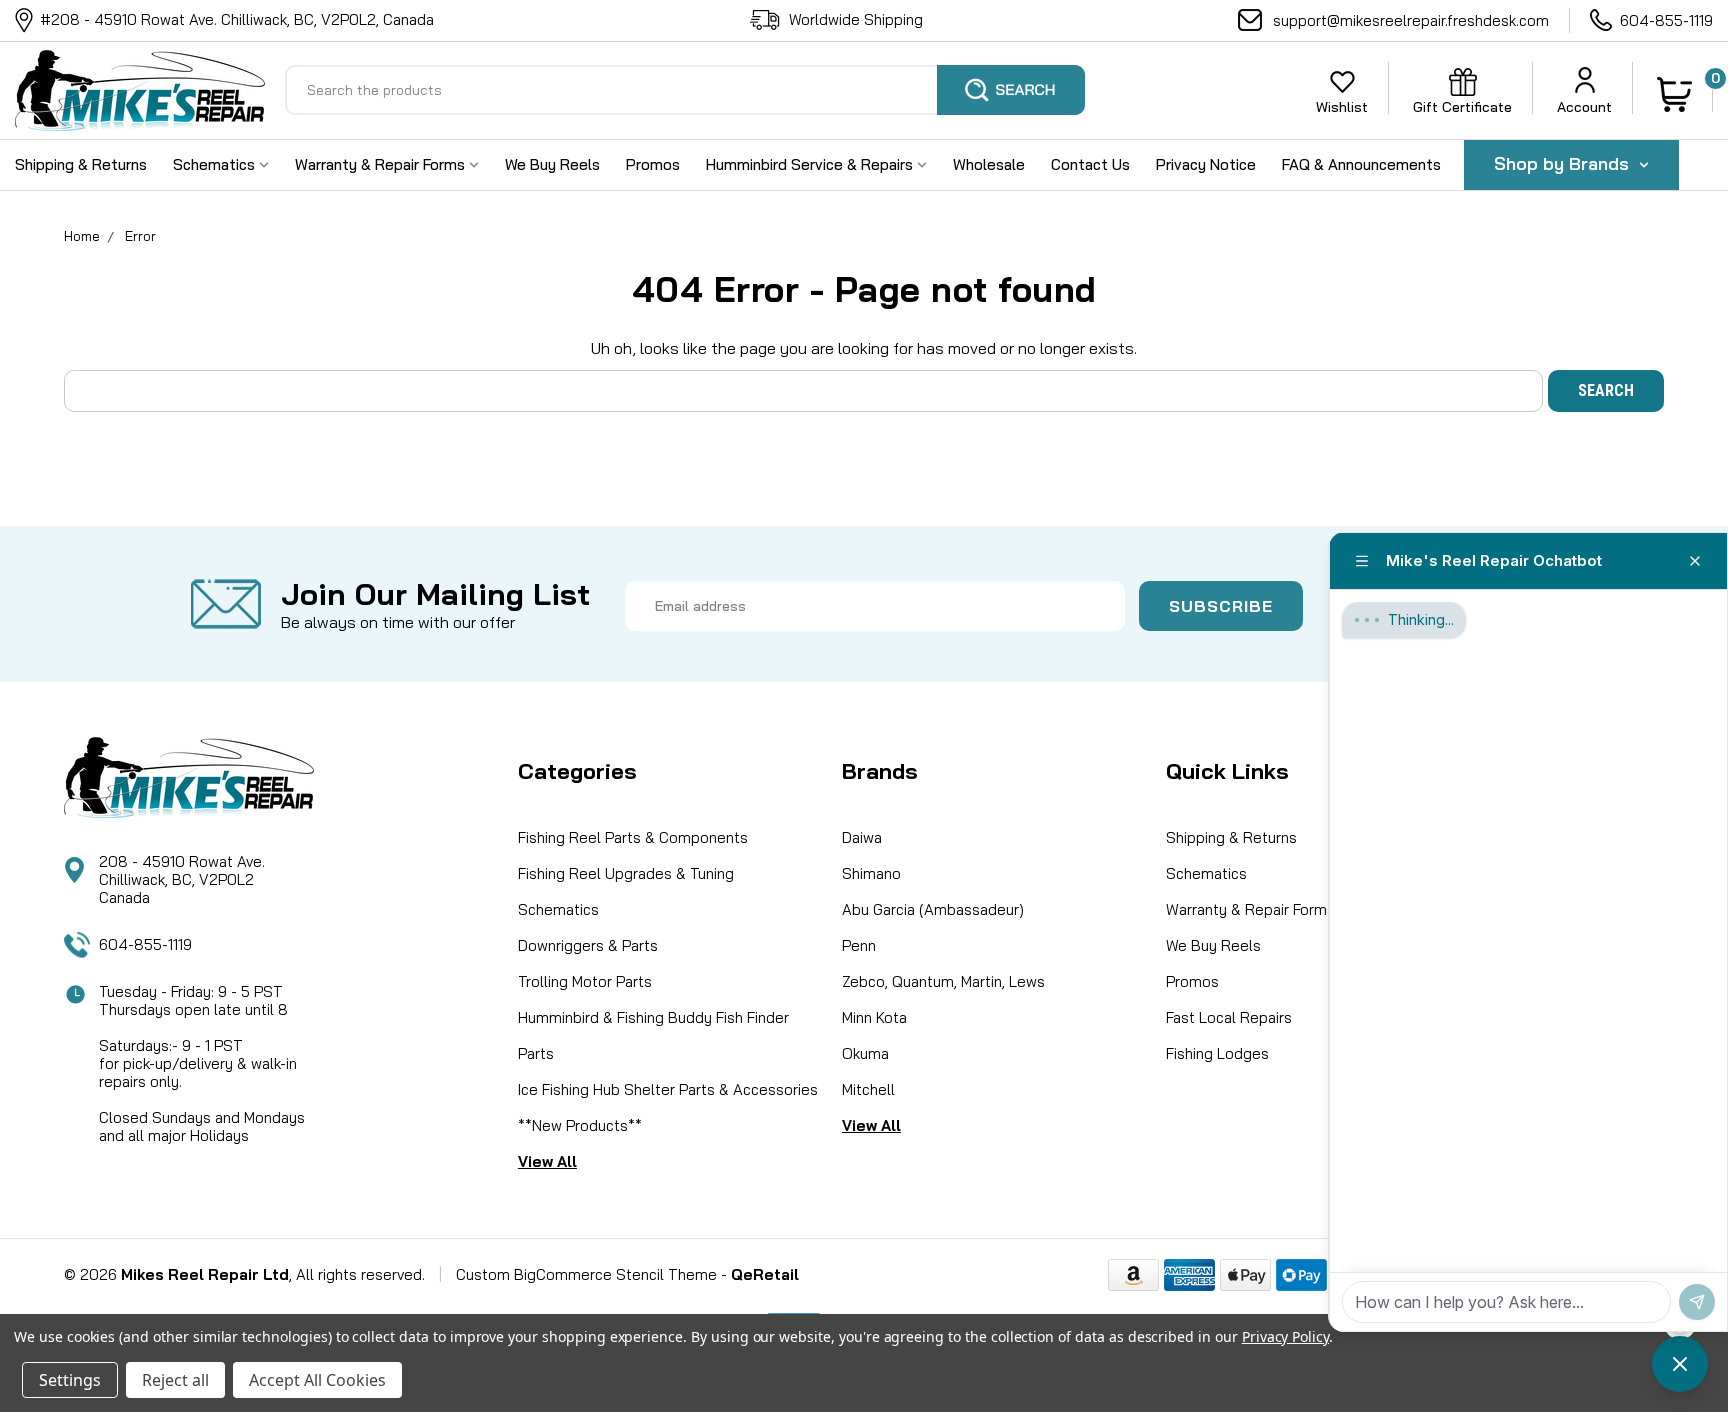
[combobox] (685, 90)
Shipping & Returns (81, 164)
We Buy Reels (552, 164)
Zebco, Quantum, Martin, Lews (943, 981)
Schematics (216, 164)
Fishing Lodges (1217, 1053)
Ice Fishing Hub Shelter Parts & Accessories (668, 1089)
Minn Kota (874, 1017)
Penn (859, 945)
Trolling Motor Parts (585, 981)
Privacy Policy (1285, 1336)
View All (547, 1161)
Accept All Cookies (317, 1380)
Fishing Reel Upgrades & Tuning (626, 873)
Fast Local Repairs (1229, 1017)
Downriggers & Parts (588, 945)
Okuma (865, 1053)
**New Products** (580, 1125)
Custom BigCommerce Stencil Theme (586, 1274)
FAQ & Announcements (1361, 164)
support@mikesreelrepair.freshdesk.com (1411, 20)
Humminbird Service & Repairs (811, 164)
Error (140, 236)
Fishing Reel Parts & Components (633, 837)
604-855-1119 (1666, 20)
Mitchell (868, 1089)
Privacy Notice (1206, 164)
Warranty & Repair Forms (382, 164)
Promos (653, 164)
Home (82, 236)
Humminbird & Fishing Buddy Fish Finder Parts (653, 1035)
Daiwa (862, 837)
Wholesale (989, 164)
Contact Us (1090, 164)
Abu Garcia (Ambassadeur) (933, 909)
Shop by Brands (1564, 163)
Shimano (871, 873)
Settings (70, 1380)
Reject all (175, 1380)
